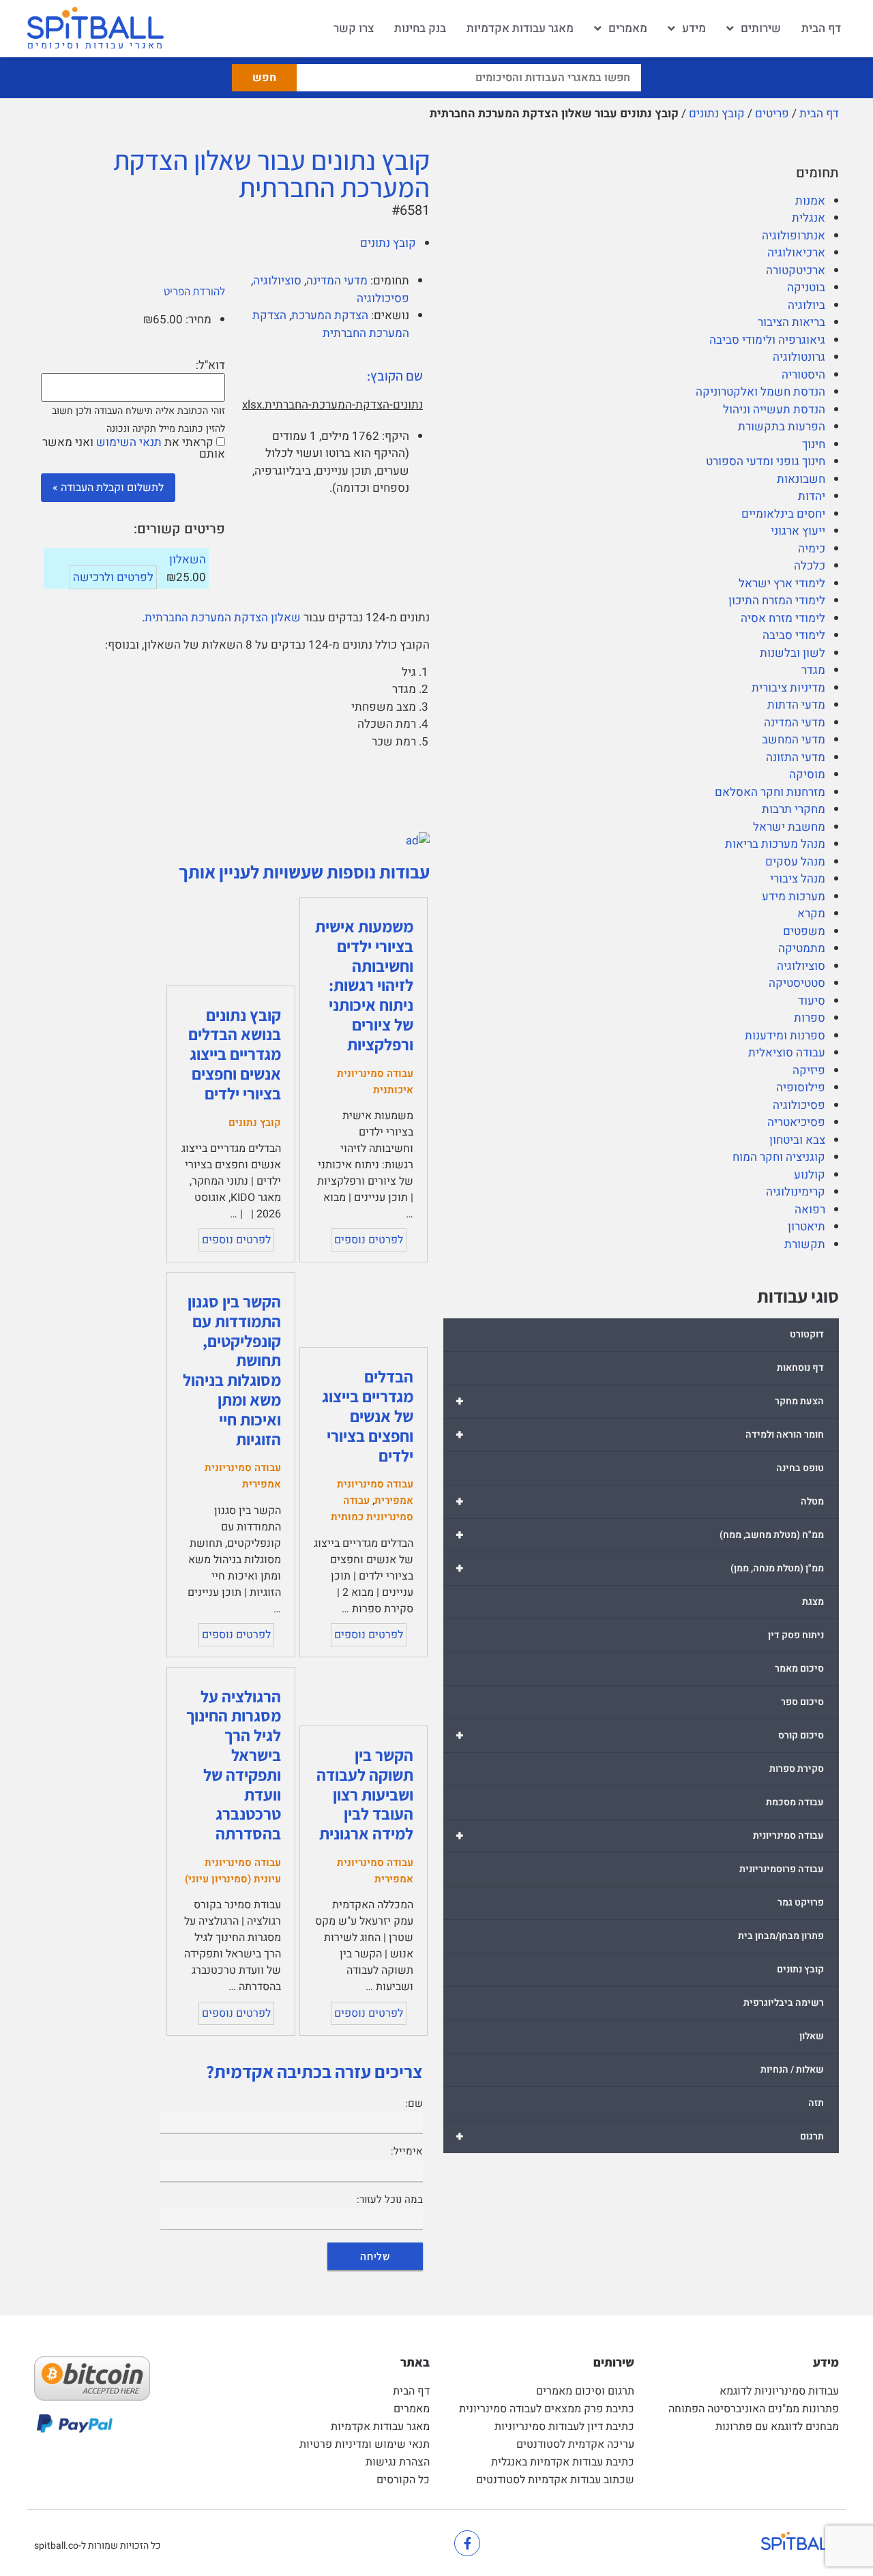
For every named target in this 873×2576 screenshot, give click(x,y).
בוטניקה (806, 287)
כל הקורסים (403, 2480)
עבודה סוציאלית (787, 1053)
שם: (414, 2103)
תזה (816, 2103)
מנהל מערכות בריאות (775, 844)
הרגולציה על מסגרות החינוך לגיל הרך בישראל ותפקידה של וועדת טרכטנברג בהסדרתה (234, 1765)
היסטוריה (803, 375)
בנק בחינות (420, 28)
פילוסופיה (801, 1087)
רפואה (810, 1210)
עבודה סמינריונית (640, 1836)
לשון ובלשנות (793, 653)
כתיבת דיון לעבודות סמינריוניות (564, 2427)
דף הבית (821, 28)
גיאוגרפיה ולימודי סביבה (767, 340)
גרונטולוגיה (799, 357)
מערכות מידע (794, 897)
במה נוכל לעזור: (390, 2200)
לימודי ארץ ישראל (782, 583)
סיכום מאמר (799, 1669)
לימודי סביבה (794, 635)
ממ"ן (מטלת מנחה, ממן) (640, 1568)
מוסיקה (807, 774)
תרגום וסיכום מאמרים (585, 2391)
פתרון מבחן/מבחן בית (781, 1936)
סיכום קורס (640, 1735)
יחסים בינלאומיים (783, 514)
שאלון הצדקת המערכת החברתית (223, 618)
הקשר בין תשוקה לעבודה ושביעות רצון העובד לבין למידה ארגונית (365, 1794)
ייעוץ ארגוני (798, 531)
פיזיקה (809, 1070)
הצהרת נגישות (398, 2462)
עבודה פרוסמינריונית (782, 1869)
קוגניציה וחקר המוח (779, 1157)
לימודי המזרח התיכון (777, 601)
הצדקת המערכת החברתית (331, 324)
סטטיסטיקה (797, 983)
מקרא (811, 914)
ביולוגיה (807, 305)
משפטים (804, 931)
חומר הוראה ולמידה (640, 1435)
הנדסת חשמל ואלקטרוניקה (760, 392)
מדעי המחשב (794, 740)
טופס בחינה (800, 1468)
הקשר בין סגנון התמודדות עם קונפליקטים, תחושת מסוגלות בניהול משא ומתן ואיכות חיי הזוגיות (232, 1370)
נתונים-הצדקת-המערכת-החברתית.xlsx (332, 405)
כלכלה (810, 566)
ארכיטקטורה (796, 270)
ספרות (810, 1018)
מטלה (640, 1501)
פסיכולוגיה (799, 1105)
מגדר (813, 670)
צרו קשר (354, 28)
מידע (694, 28)
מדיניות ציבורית (788, 688)
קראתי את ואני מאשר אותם (134, 448)
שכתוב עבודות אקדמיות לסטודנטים (555, 2480)
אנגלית (809, 218)
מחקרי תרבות (794, 809)
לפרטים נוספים (369, 1240)
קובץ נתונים (717, 114)
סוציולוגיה (801, 966)
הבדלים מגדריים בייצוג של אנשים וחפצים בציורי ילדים (368, 1416)
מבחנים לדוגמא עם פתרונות (777, 2427)
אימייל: (407, 2151)
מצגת (813, 1602)
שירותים (761, 28)
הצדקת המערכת (330, 315)
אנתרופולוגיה (794, 236)
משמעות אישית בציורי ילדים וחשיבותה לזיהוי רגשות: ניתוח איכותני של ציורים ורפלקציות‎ (364, 985)
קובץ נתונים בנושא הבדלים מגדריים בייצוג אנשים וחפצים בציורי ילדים (235, 1054)
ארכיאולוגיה (796, 253)
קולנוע (810, 1175)
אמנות (810, 201)
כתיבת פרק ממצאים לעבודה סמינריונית (547, 2409)
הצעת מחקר (640, 1401)
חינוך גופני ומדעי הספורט (766, 461)
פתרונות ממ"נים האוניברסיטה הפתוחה (754, 2409)
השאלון (188, 560)
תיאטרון (807, 1227)
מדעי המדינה (795, 723)
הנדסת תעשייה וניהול (774, 410)
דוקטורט (807, 1334)
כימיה (812, 549)
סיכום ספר (802, 1702)
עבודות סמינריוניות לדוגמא (779, 2391)
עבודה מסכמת (795, 1802)
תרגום (640, 2136)
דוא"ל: (210, 365)
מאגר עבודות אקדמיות (520, 28)
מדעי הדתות (796, 705)
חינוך (814, 444)
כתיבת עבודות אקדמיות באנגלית (563, 2462)
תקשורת (805, 1244)
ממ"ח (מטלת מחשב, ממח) (640, 1535)
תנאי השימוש (129, 442)
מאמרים (628, 28)
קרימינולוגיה (796, 1192)
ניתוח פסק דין (796, 1635)
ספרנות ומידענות (785, 1036)
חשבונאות (801, 479)
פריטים (772, 114)
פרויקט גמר (801, 1903)
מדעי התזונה (796, 757)
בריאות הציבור (791, 322)
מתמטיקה (802, 948)
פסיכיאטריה (796, 1122)
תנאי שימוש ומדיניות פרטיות (365, 2444)
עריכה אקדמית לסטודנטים (575, 2444)
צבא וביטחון (797, 1140)
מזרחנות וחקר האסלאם (770, 792)
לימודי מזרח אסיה (783, 618)
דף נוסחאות (800, 1368)
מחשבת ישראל (789, 827)
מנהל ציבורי (798, 879)
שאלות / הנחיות (792, 2070)
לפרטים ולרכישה (113, 577)
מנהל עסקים (795, 862)
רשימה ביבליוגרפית (784, 2003)
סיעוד (812, 1001)
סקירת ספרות (797, 1769)
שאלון (812, 2036)
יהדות (812, 496)
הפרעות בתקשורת (782, 427)
